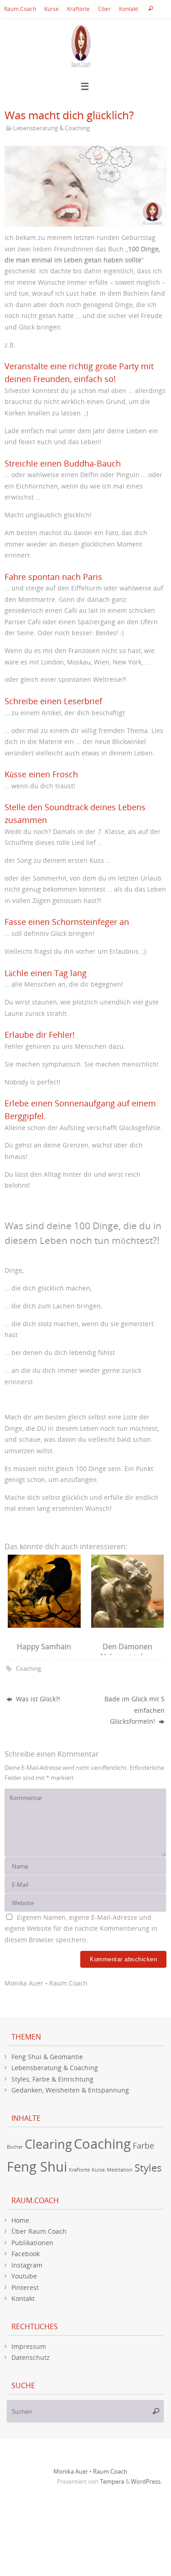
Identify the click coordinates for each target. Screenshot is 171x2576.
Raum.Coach (20, 9)
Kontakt (129, 9)
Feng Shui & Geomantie (47, 2057)
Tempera (112, 2481)
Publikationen (32, 2243)
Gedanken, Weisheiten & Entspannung (70, 2090)
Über (104, 9)
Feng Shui (37, 2167)
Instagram (27, 2265)
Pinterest (25, 2287)
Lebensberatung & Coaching (52, 128)
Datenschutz (31, 2357)
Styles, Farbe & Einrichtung (52, 2079)
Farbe (143, 2146)
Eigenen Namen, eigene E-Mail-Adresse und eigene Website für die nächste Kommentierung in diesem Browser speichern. (81, 1928)
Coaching (28, 1668)
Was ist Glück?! (37, 1699)
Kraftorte (78, 9)
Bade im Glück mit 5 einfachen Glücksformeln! (135, 1710)
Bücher (15, 2147)
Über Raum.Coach (39, 2231)
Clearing (48, 2144)
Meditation (120, 2170)
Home (20, 2220)
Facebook (26, 2254)
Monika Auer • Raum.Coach (90, 2471)
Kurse (52, 9)
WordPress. (146, 2481)
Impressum (29, 2346)
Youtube (24, 2276)
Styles (148, 2168)
